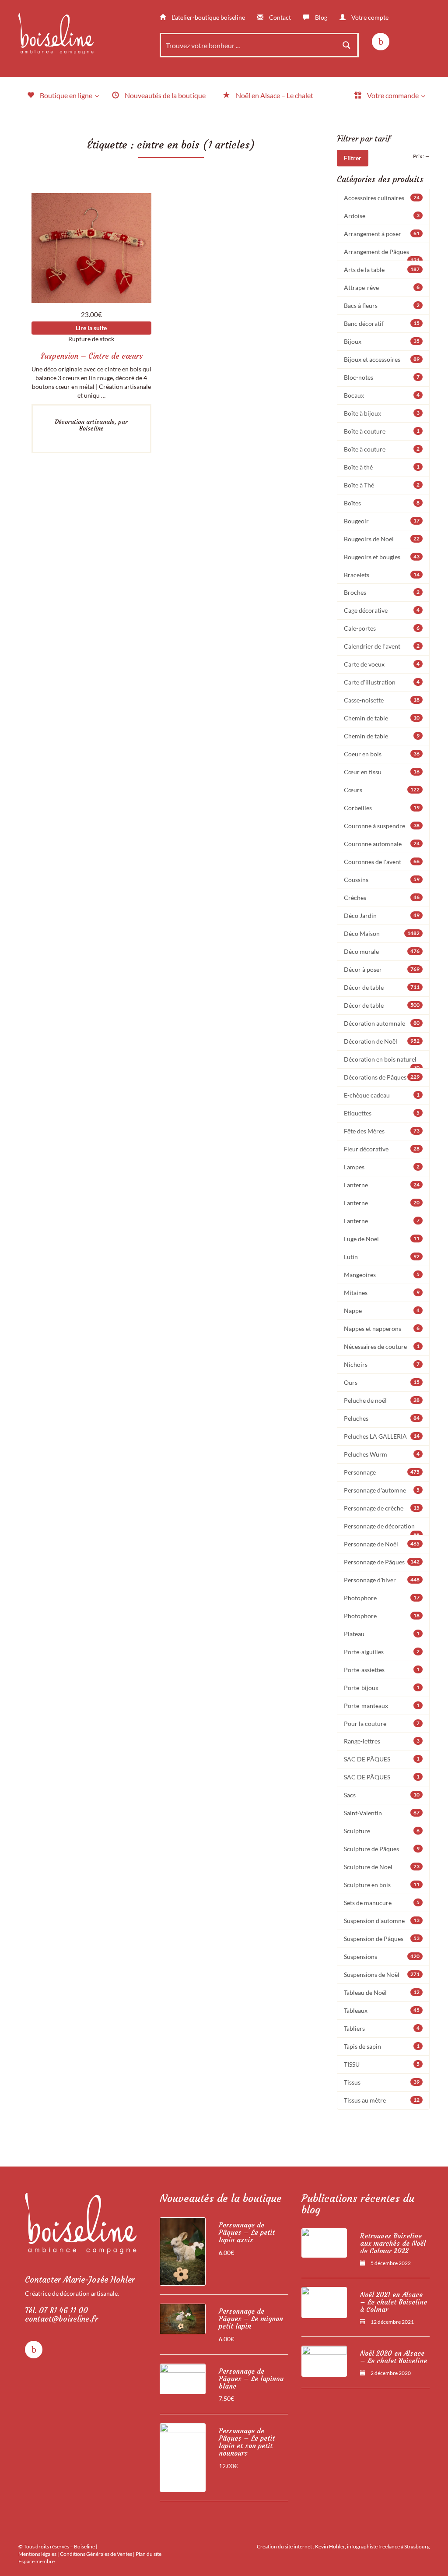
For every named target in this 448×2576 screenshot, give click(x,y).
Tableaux (382, 2010)
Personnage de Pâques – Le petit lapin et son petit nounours (247, 2442)
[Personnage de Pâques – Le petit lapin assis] (183, 2251)
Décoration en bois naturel (382, 1062)
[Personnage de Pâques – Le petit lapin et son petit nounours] (183, 2457)
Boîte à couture (382, 431)
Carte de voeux (382, 664)
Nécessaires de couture (382, 1346)
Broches (382, 592)
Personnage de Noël (382, 1544)
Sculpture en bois (382, 1885)
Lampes (382, 1167)
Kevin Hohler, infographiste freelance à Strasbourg (372, 2546)
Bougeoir (382, 521)
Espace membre (37, 2561)
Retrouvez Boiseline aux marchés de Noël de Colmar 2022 (393, 2243)
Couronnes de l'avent (382, 862)
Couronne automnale (382, 844)
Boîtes (382, 503)
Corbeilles (382, 808)
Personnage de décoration (382, 1529)
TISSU (382, 2064)
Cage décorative (382, 610)
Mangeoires (382, 1275)
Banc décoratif (382, 323)
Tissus (382, 2082)
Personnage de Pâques (382, 1562)
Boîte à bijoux (382, 413)
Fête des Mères (382, 1131)
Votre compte (369, 17)
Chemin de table (382, 718)
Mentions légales (37, 2554)
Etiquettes (382, 1113)
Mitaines (382, 1293)
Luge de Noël (382, 1239)
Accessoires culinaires (382, 198)
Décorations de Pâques (382, 1077)
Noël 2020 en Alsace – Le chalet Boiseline (394, 2357)
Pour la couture (382, 1724)
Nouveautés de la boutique (221, 2198)
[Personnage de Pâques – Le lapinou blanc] (183, 2379)
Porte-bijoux (382, 1688)
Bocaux (382, 395)
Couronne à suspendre (382, 826)
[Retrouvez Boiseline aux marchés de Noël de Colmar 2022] (324, 2243)
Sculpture (382, 1831)
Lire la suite (91, 328)
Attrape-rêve (382, 288)
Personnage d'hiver (382, 1580)
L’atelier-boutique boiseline (208, 17)
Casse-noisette (382, 700)
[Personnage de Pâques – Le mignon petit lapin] (183, 2319)
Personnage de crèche (382, 1508)
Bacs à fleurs (382, 305)
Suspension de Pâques (382, 1939)
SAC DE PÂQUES (382, 1759)
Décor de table (382, 987)
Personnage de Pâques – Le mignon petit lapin (251, 2319)
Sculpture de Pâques (382, 1849)
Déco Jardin (382, 916)
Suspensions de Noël (382, 1974)
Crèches (382, 898)
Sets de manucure (382, 1903)
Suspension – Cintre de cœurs (91, 356)
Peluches (382, 1418)
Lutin (382, 1257)
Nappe (382, 1311)
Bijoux (382, 341)
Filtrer (353, 158)
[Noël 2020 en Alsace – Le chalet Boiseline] (324, 2361)
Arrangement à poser (382, 234)
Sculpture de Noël (382, 1867)
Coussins (382, 880)
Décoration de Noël (382, 1041)
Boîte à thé (382, 467)
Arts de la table (382, 270)
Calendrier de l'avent (382, 646)
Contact (279, 17)
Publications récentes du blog (358, 2204)
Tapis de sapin (382, 2046)
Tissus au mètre (382, 2100)
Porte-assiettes (382, 1670)
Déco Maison (382, 933)
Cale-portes (382, 628)
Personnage (382, 1472)
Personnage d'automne (382, 1490)
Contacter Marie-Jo (80, 2280)
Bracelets (382, 575)
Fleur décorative (382, 1149)
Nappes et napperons (382, 1329)
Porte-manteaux (382, 1706)
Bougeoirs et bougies (382, 557)
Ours (382, 1382)
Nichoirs (382, 1364)
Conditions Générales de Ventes (96, 2554)
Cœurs (382, 790)
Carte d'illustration (382, 682)
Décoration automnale (382, 1023)
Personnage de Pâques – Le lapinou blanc (251, 2379)
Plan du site (149, 2554)
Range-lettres (382, 1741)
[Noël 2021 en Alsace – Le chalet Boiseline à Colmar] (324, 2302)
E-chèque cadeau (382, 1095)
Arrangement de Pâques (382, 254)
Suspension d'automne (382, 1921)
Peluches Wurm (382, 1454)
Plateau (382, 1634)
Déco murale (382, 951)
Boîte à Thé (382, 485)
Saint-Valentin (382, 1813)
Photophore (382, 1598)
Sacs (382, 1795)
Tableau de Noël (382, 1992)
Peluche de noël (382, 1400)
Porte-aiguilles (382, 1652)
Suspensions (382, 1957)
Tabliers (382, 2028)
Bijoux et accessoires (382, 359)
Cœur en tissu (382, 772)
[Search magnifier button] (346, 45)
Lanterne (382, 1185)
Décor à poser (382, 969)
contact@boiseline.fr (61, 2319)
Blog (320, 17)
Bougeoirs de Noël (382, 539)
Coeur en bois (382, 754)
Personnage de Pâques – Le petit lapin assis (247, 2232)
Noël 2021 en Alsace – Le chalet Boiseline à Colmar (394, 2302)
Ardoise (382, 216)
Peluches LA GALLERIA (382, 1436)
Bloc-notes (382, 377)
